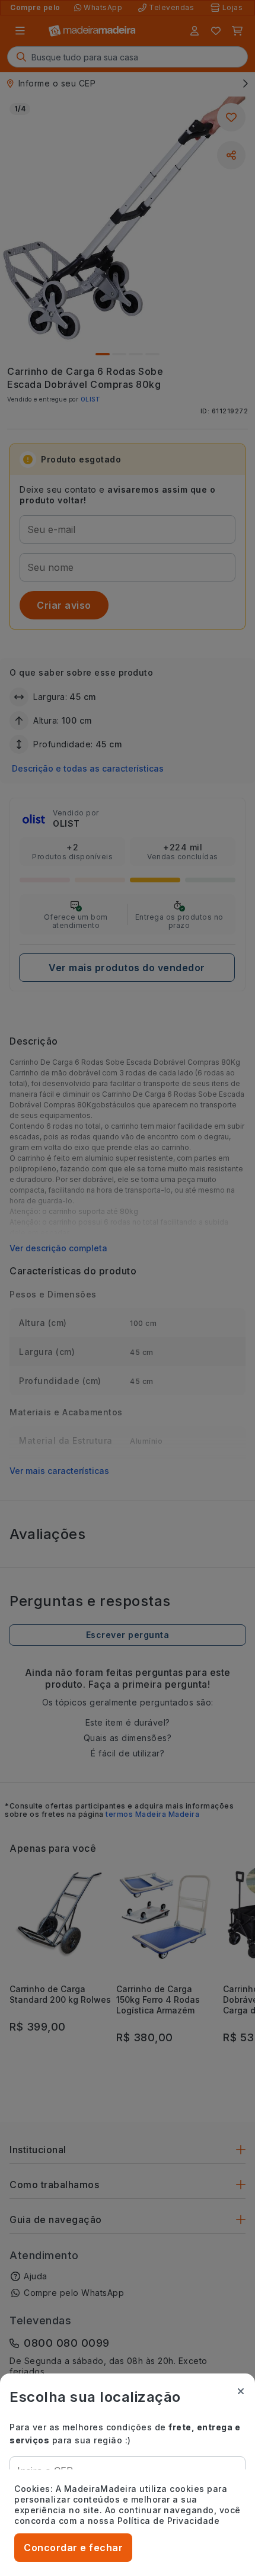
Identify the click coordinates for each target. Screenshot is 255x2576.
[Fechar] (241, 2391)
